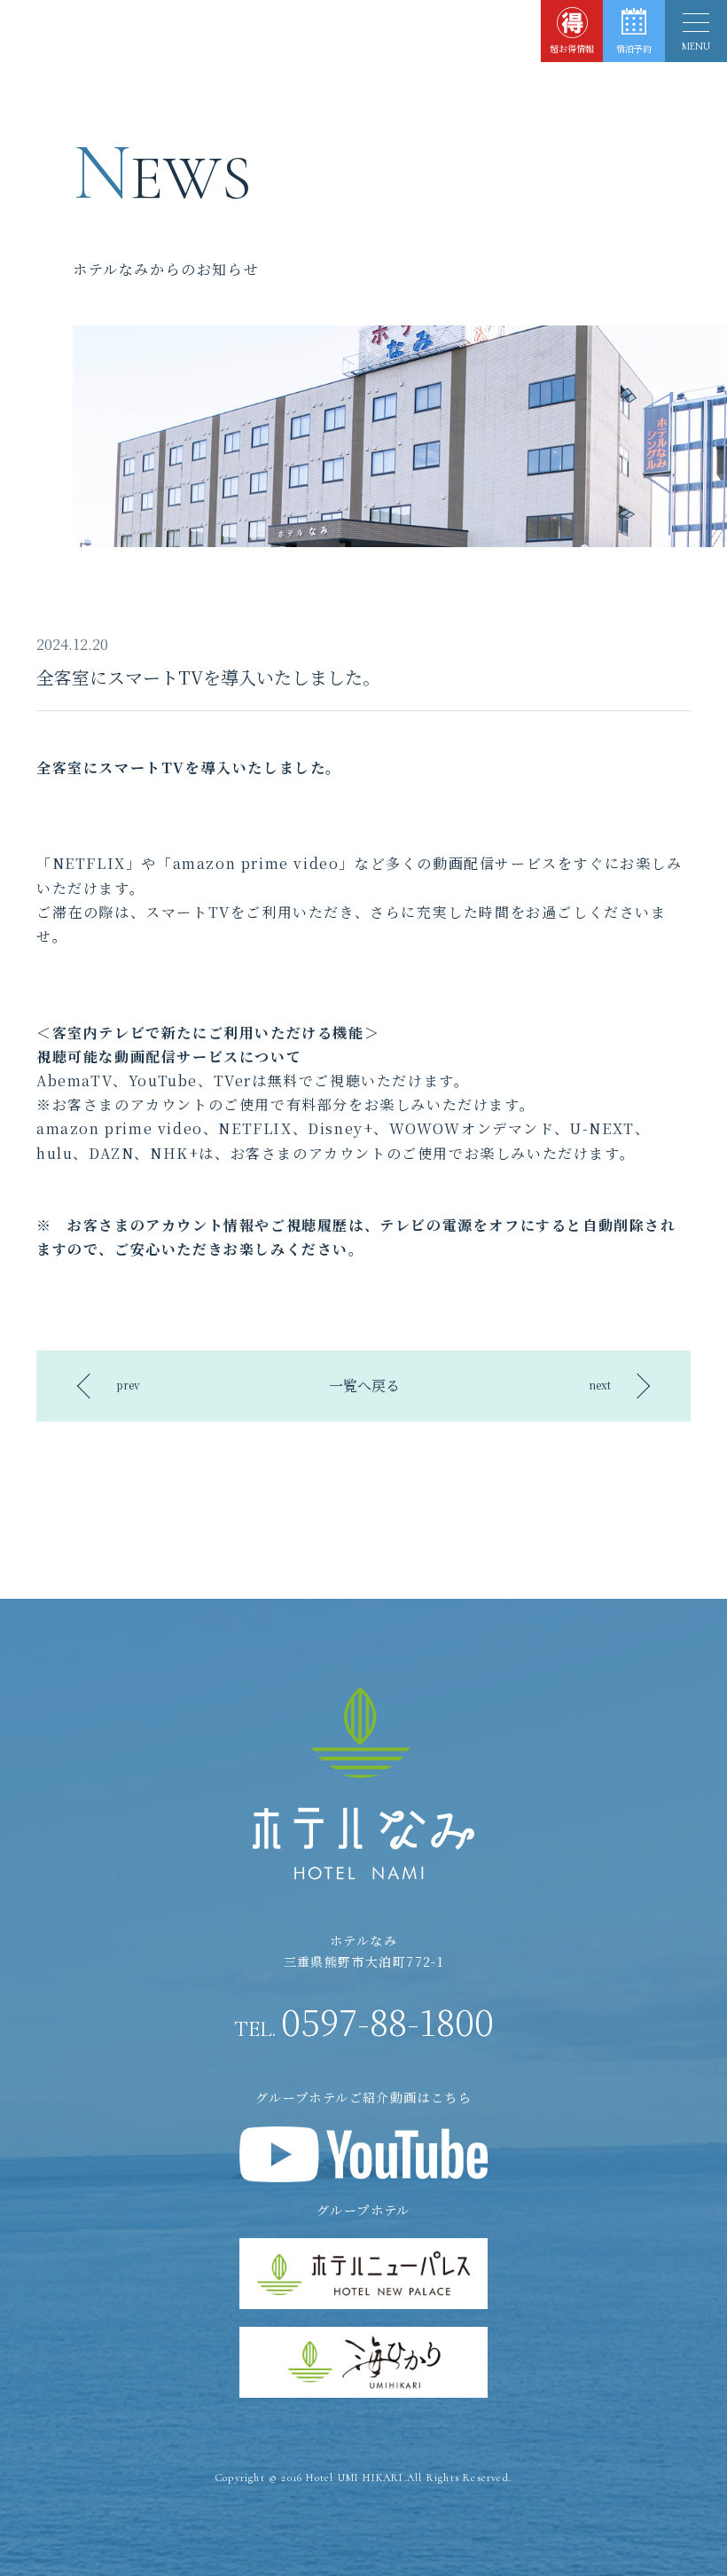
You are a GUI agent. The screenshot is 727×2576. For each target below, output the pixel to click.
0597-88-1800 (364, 2021)
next (600, 1385)
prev (128, 1385)
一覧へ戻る (364, 1386)
